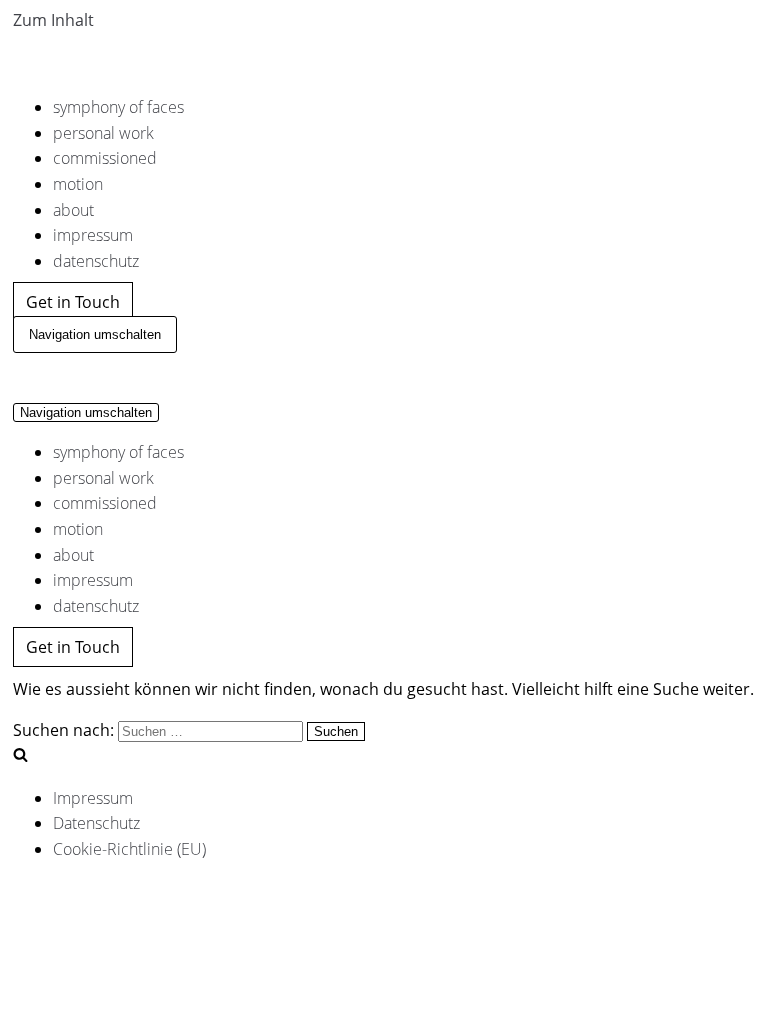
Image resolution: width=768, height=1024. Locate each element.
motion (78, 184)
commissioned (105, 158)
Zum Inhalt (53, 20)
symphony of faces (118, 107)
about (73, 210)
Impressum (93, 798)
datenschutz (96, 261)
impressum (93, 235)
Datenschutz (96, 823)
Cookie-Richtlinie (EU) (129, 849)
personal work (103, 133)
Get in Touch (73, 302)
